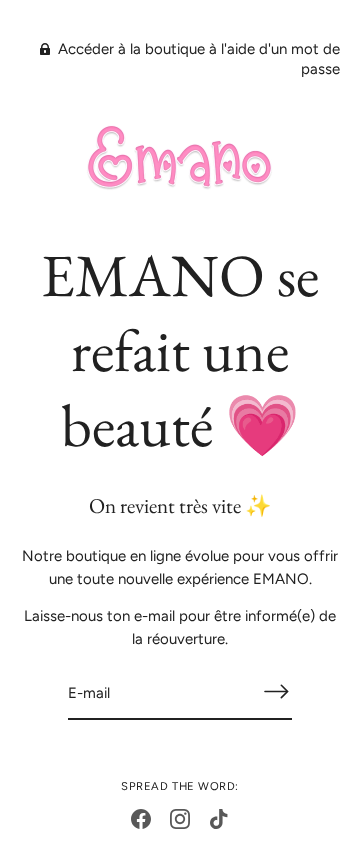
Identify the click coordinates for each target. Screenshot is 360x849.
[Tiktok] (219, 818)
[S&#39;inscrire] (276, 691)
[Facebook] (141, 818)
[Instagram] (180, 818)
